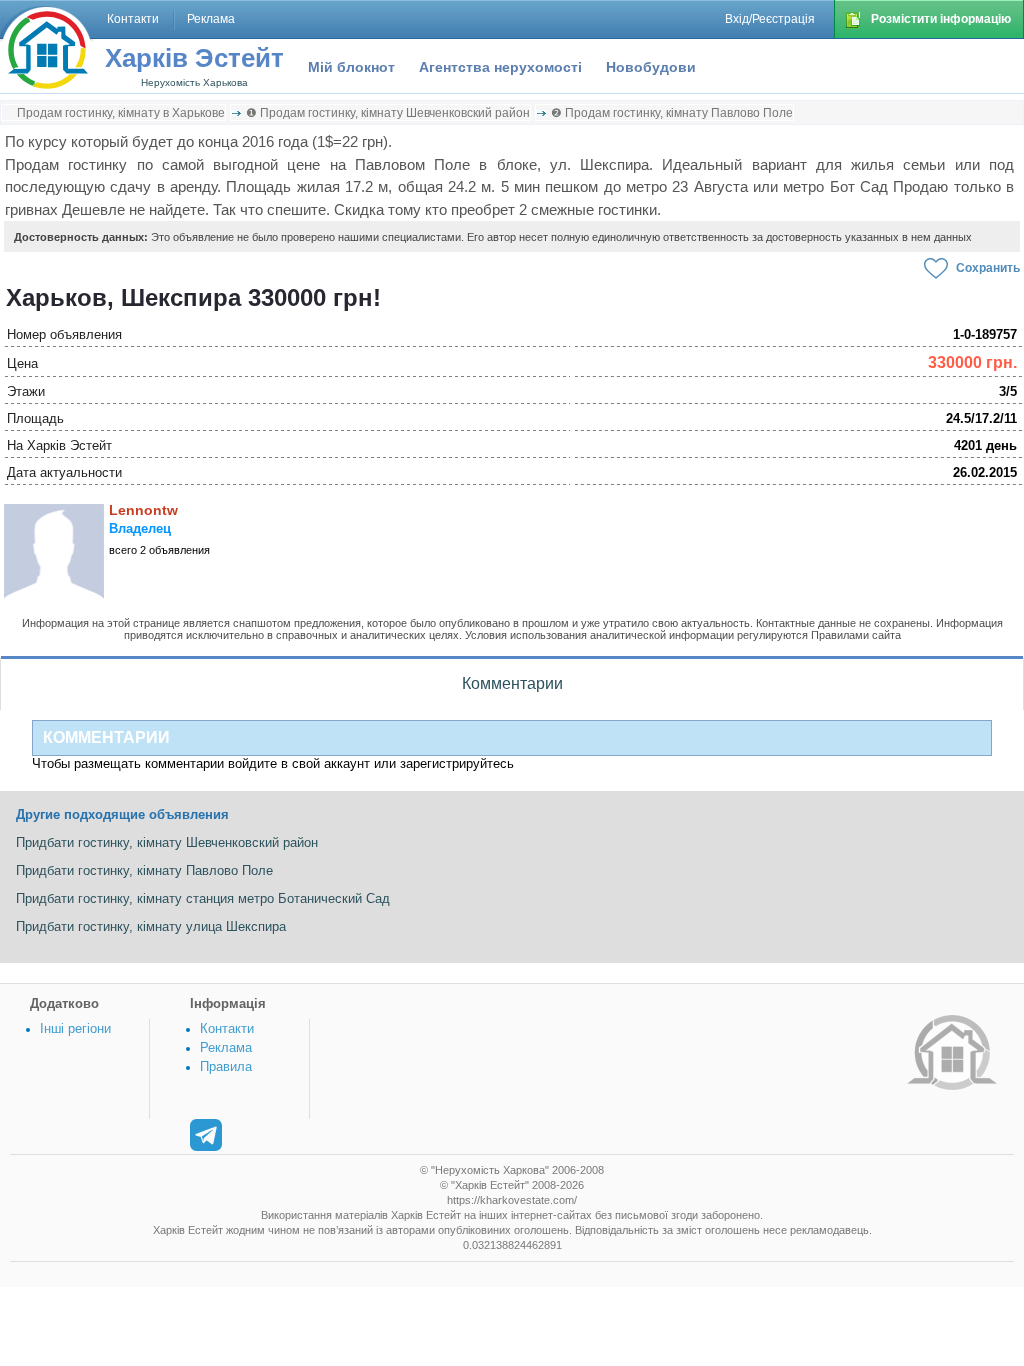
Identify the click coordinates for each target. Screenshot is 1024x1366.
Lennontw (143, 510)
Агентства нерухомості (500, 67)
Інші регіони (75, 1028)
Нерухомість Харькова (194, 82)
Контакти (227, 1028)
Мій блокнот (351, 67)
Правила (226, 1066)
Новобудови (651, 67)
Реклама (226, 1047)
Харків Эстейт (194, 58)
